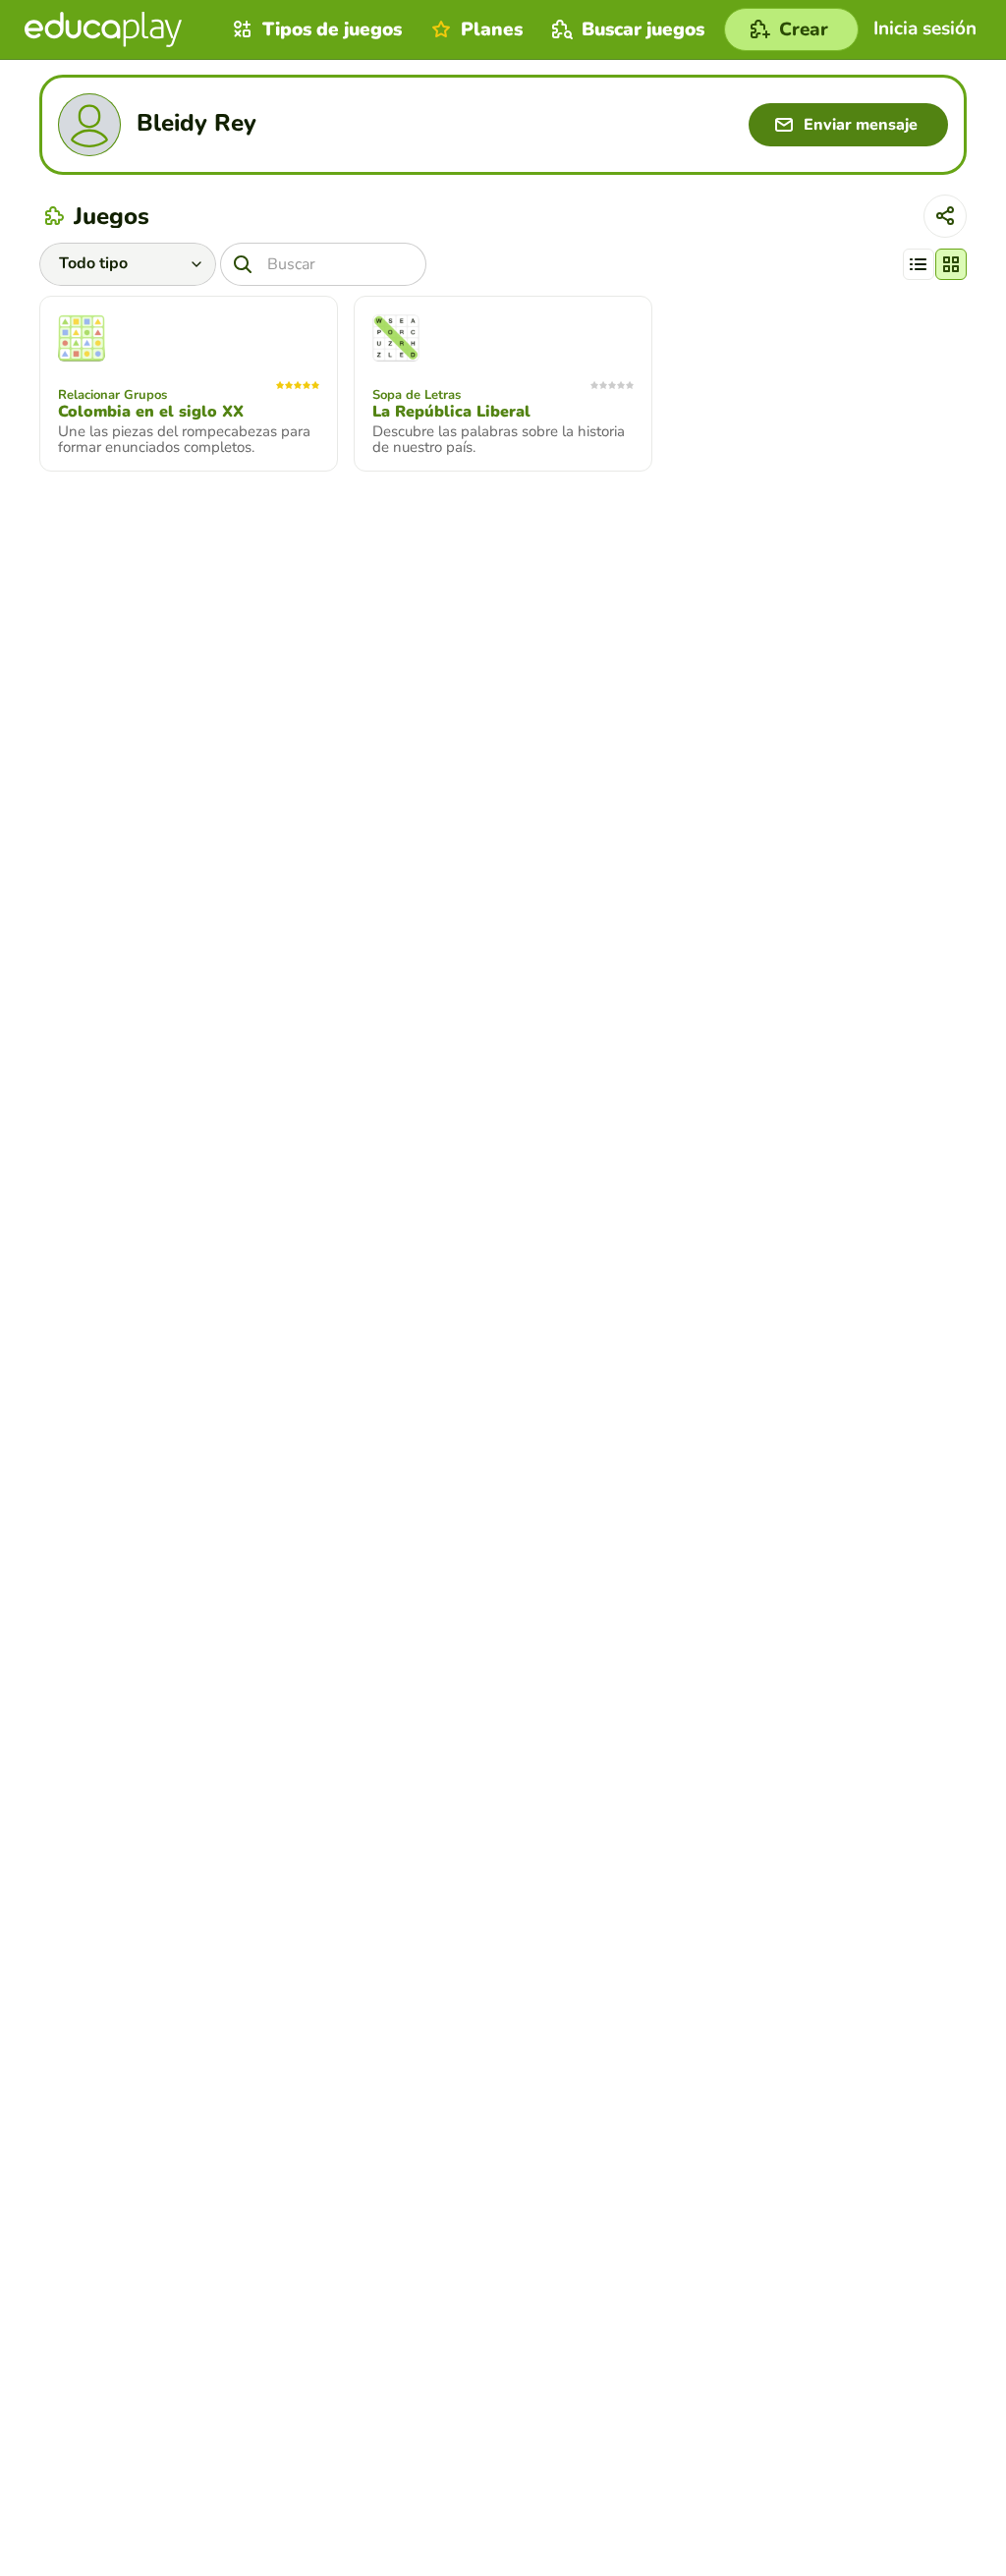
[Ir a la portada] (103, 29)
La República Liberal (451, 412)
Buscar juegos (643, 29)
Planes (492, 29)
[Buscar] (243, 264)
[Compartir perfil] (945, 216)
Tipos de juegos (332, 29)
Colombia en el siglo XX (151, 412)
